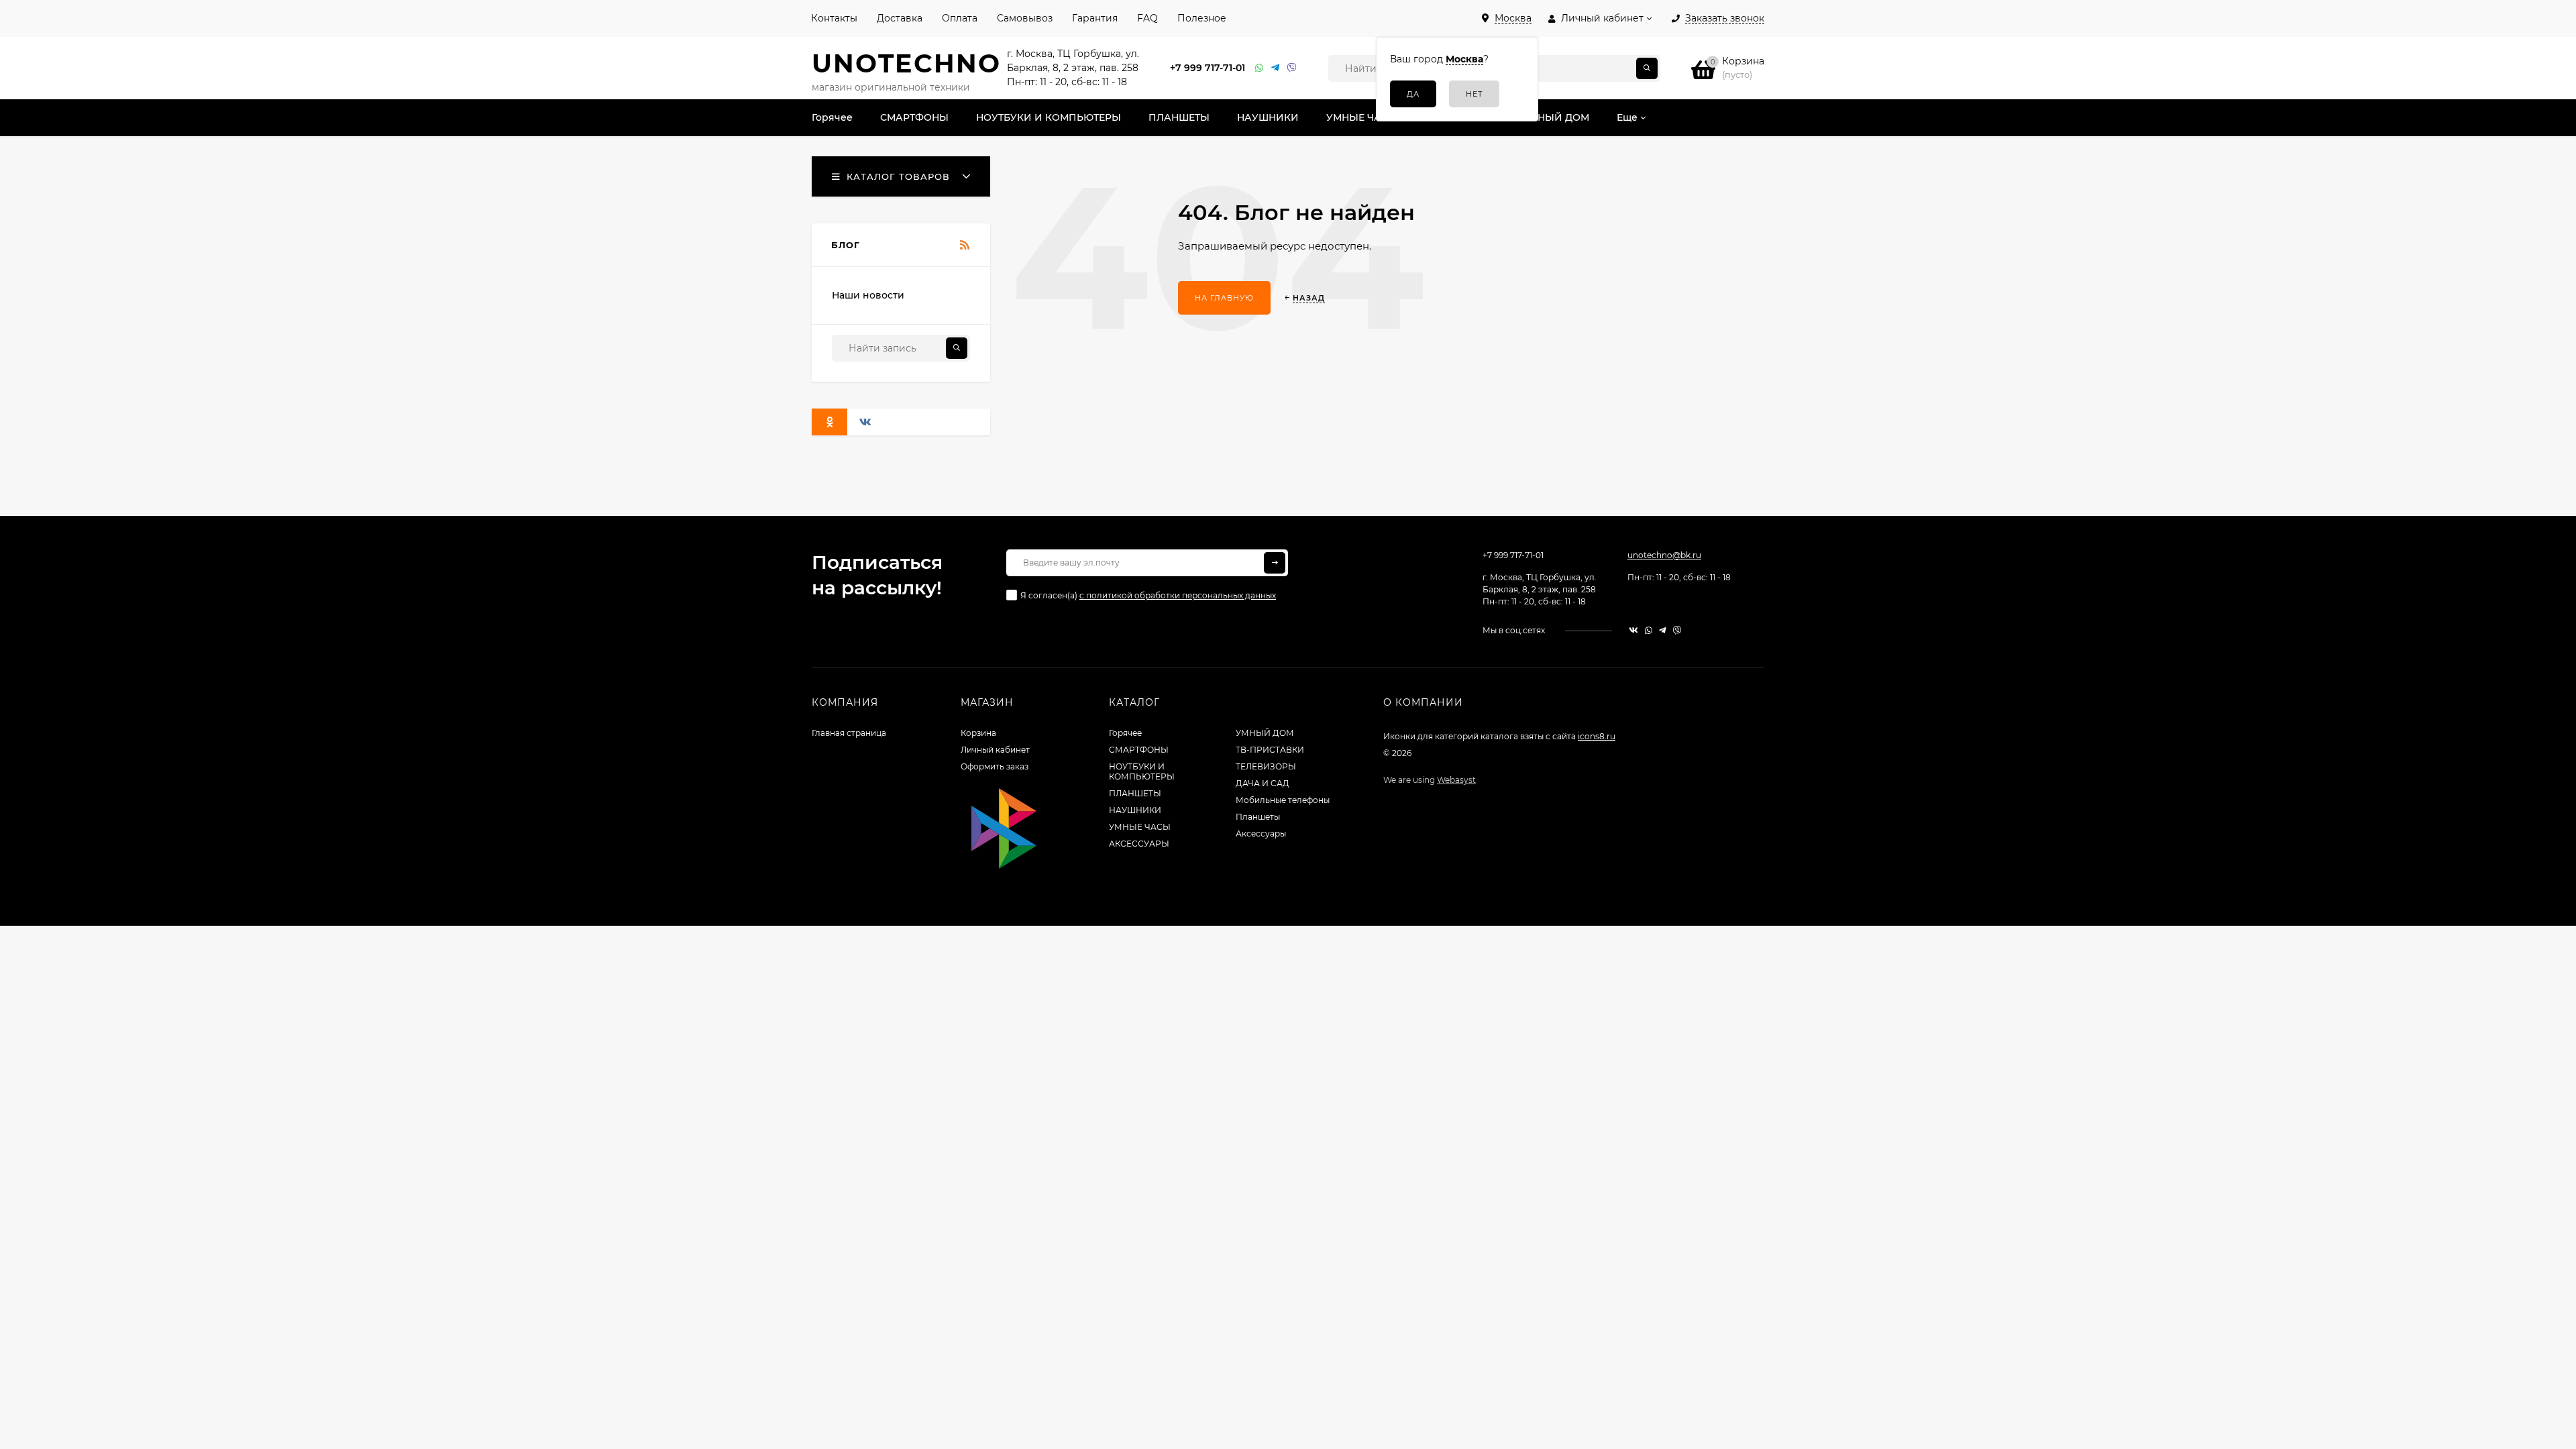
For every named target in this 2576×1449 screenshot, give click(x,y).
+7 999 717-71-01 (1207, 68)
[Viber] (1292, 68)
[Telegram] (1276, 68)
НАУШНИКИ (1135, 810)
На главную (1224, 298)
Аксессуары (1261, 834)
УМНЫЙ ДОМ (1265, 733)
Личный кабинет (995, 750)
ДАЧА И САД (1263, 783)
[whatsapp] (1649, 630)
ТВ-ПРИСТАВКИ (1270, 750)
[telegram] (1663, 630)
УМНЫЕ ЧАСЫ (1140, 827)
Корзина (978, 733)
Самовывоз (1025, 18)
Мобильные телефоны (1283, 800)
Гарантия (1095, 18)
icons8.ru (1597, 736)
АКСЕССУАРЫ (1139, 844)
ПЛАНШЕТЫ (1135, 793)
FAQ (1147, 18)
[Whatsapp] (1260, 68)
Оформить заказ (995, 766)
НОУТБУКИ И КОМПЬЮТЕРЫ (1142, 771)
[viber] (1677, 630)
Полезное (1202, 18)
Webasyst (1456, 780)
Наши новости (868, 295)
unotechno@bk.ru (1664, 555)
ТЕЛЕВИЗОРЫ (1266, 766)
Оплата (960, 18)
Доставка (900, 18)
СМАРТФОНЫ (1139, 750)
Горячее (1125, 733)
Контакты (834, 18)
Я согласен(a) (1148, 595)
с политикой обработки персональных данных (1178, 595)
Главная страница (849, 733)
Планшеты (1258, 817)
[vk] (1633, 630)
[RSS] (965, 246)
